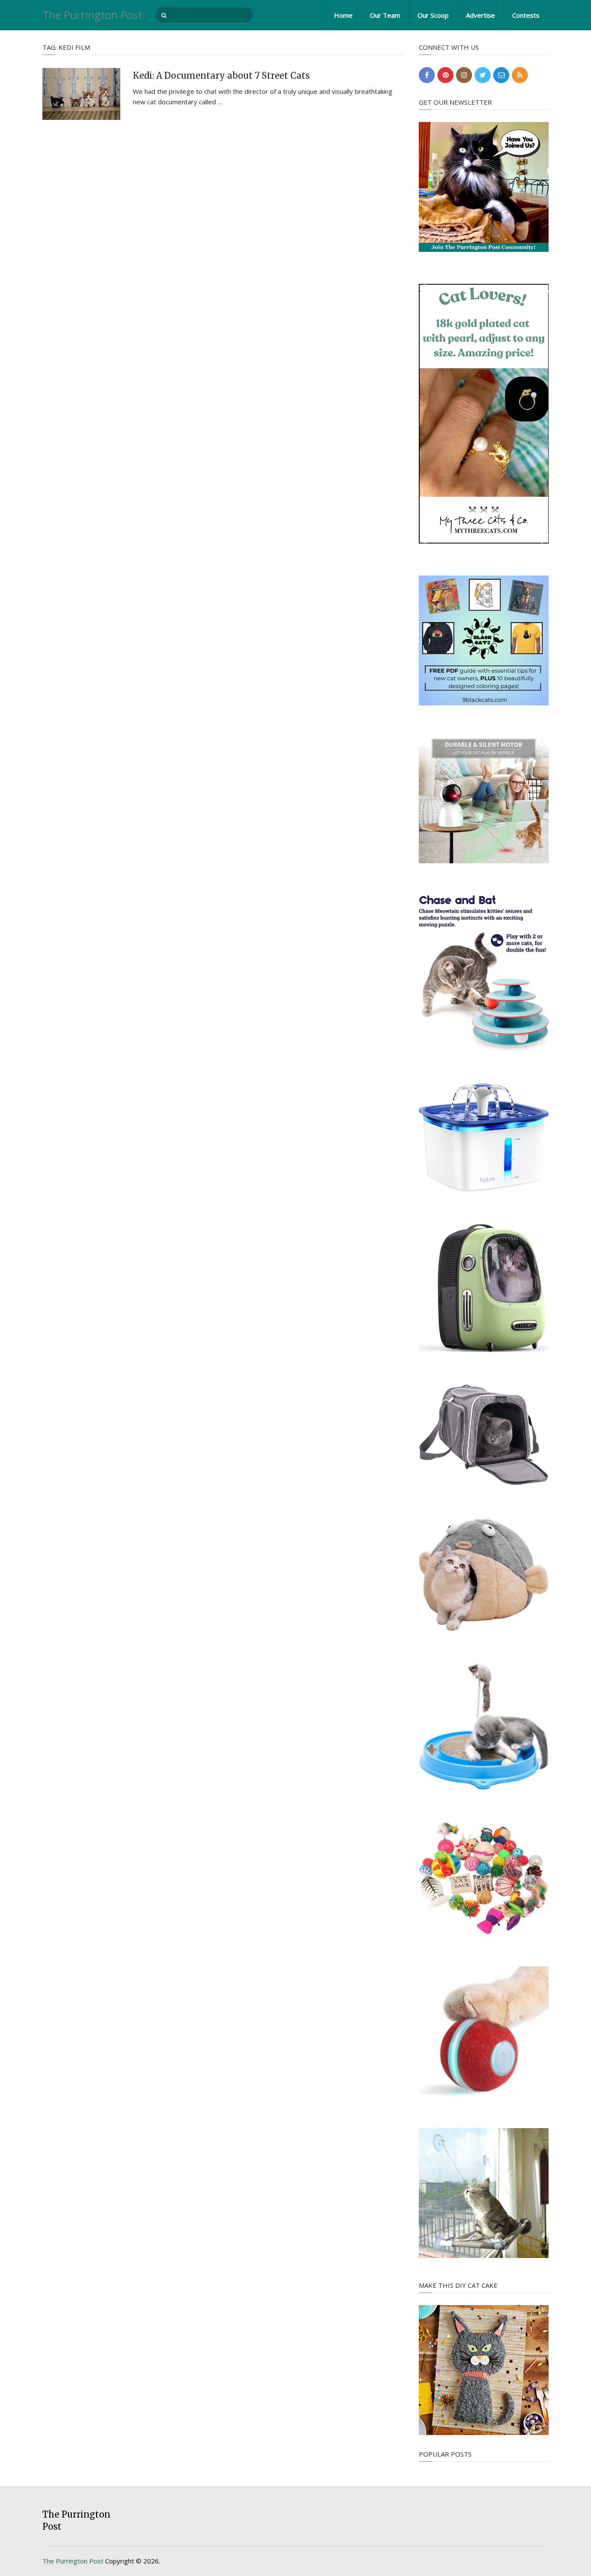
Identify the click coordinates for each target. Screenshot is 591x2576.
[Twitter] (483, 75)
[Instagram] (464, 75)
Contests (526, 15)
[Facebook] (427, 75)
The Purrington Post (92, 15)
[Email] (501, 75)
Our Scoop (433, 15)
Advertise (480, 15)
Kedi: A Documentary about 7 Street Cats (221, 76)
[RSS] (520, 75)
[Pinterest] (445, 75)
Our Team (385, 15)
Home (343, 15)
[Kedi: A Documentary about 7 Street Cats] (81, 94)
